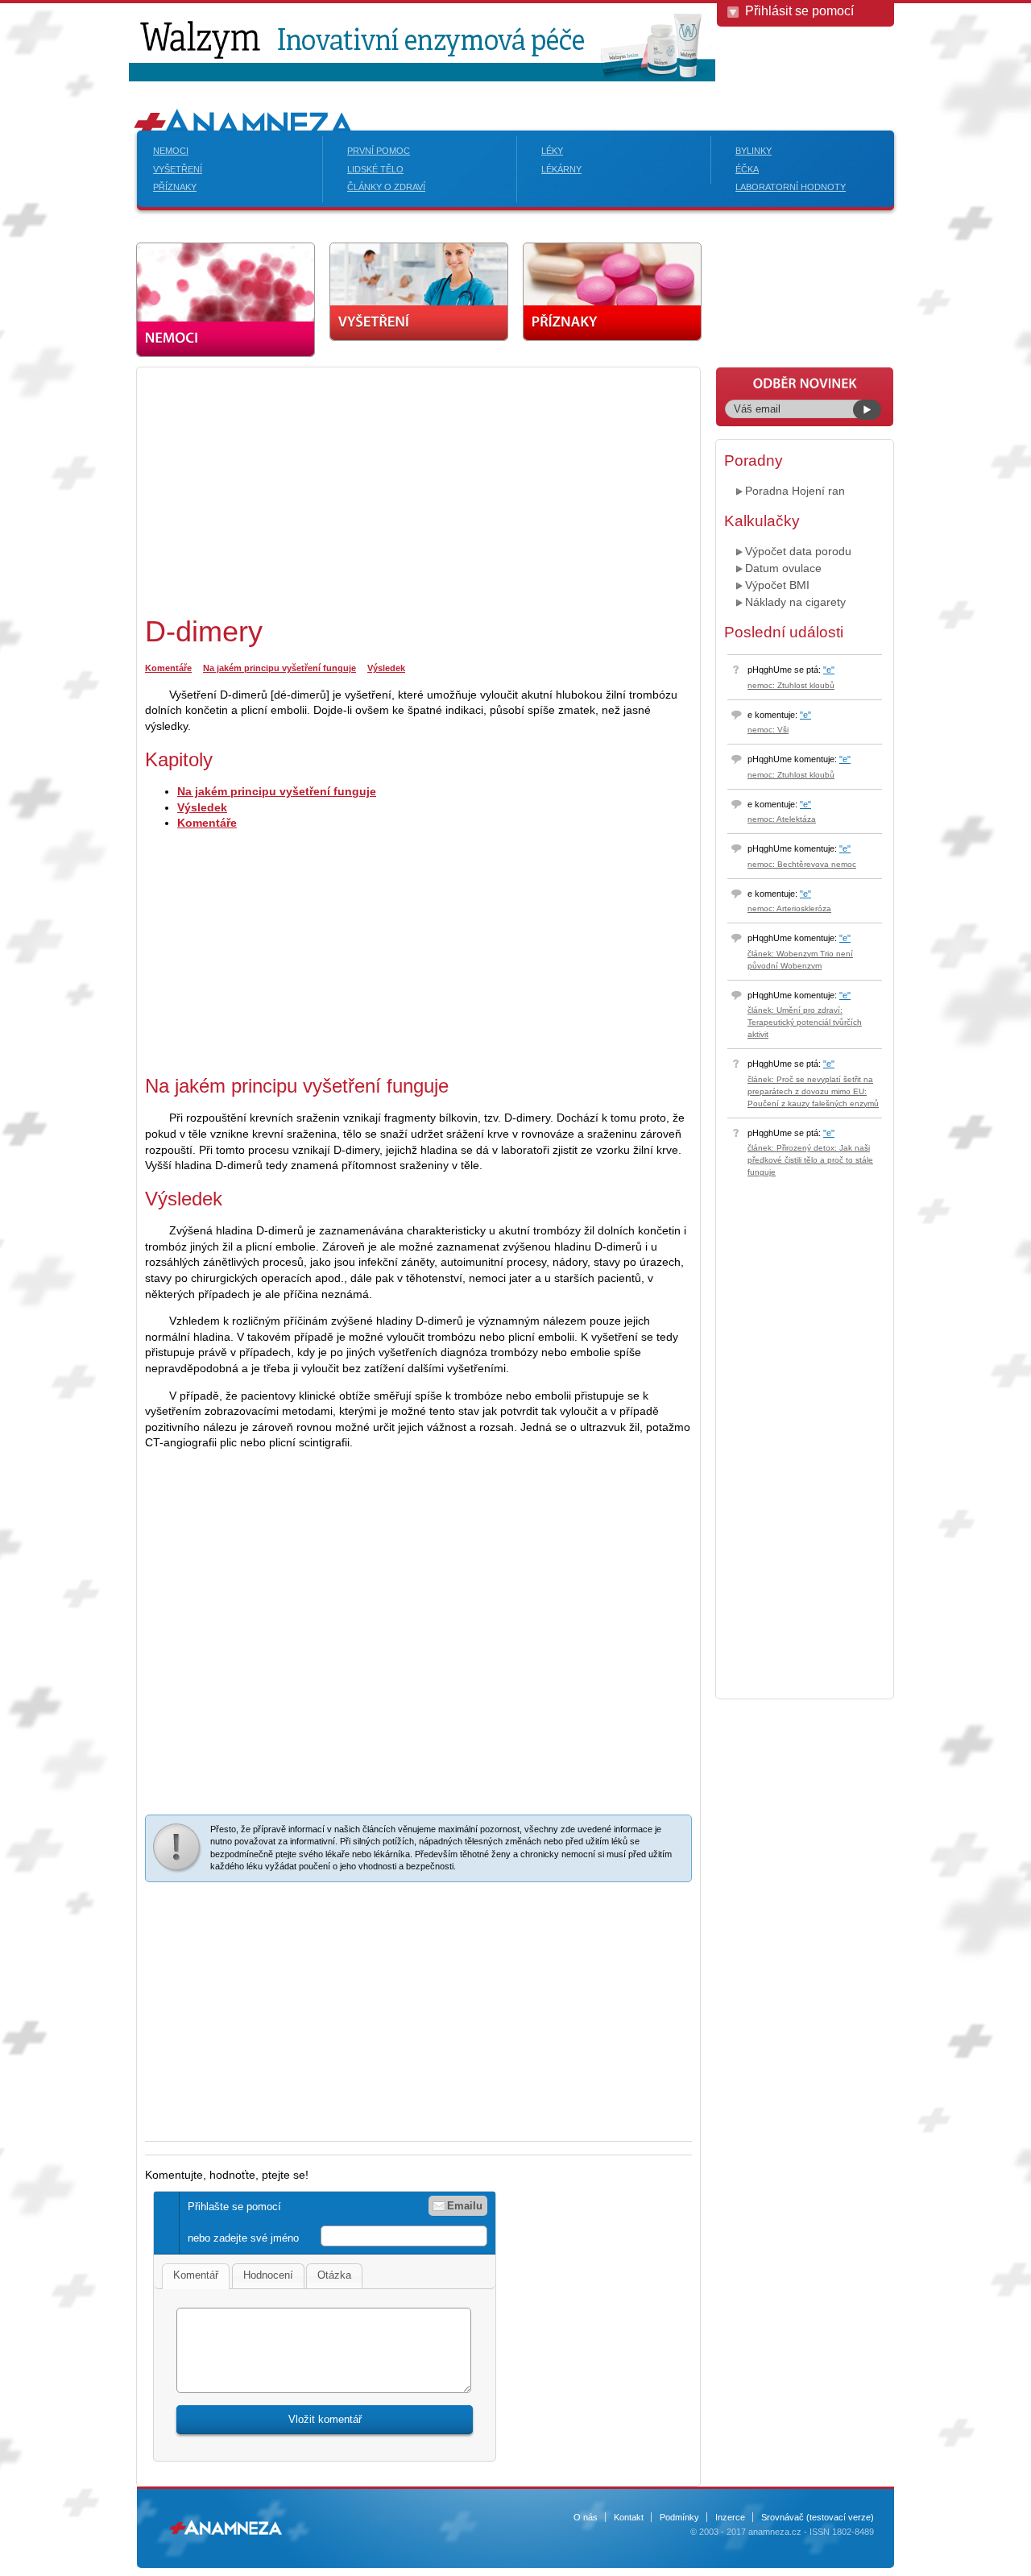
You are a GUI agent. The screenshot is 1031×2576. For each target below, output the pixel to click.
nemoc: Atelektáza (782, 819)
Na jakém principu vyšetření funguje (279, 668)
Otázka (334, 2275)
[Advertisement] (280, 488)
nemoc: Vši (768, 730)
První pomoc (379, 151)
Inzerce (730, 2517)
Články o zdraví (386, 187)
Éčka (747, 169)
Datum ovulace (783, 568)
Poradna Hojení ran (795, 491)
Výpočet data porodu (798, 551)
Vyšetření (178, 169)
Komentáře (168, 668)
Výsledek (386, 668)
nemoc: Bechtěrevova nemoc (802, 864)
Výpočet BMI (777, 585)
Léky (552, 151)
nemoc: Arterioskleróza (789, 908)
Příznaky (175, 187)
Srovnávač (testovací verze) (818, 2517)
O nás (586, 2517)
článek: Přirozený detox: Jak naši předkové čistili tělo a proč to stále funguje (810, 1160)
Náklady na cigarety (795, 602)
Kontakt (629, 2517)
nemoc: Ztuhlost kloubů (791, 685)
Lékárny (561, 169)
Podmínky (679, 2517)
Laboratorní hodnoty (791, 187)
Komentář (196, 2275)
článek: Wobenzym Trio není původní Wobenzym (800, 960)
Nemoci (171, 151)
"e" (829, 670)
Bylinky (754, 151)
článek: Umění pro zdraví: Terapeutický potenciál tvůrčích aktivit (805, 1022)
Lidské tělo (375, 169)
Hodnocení (268, 2275)
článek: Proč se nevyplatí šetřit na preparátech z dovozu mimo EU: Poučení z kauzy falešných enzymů (813, 1091)
